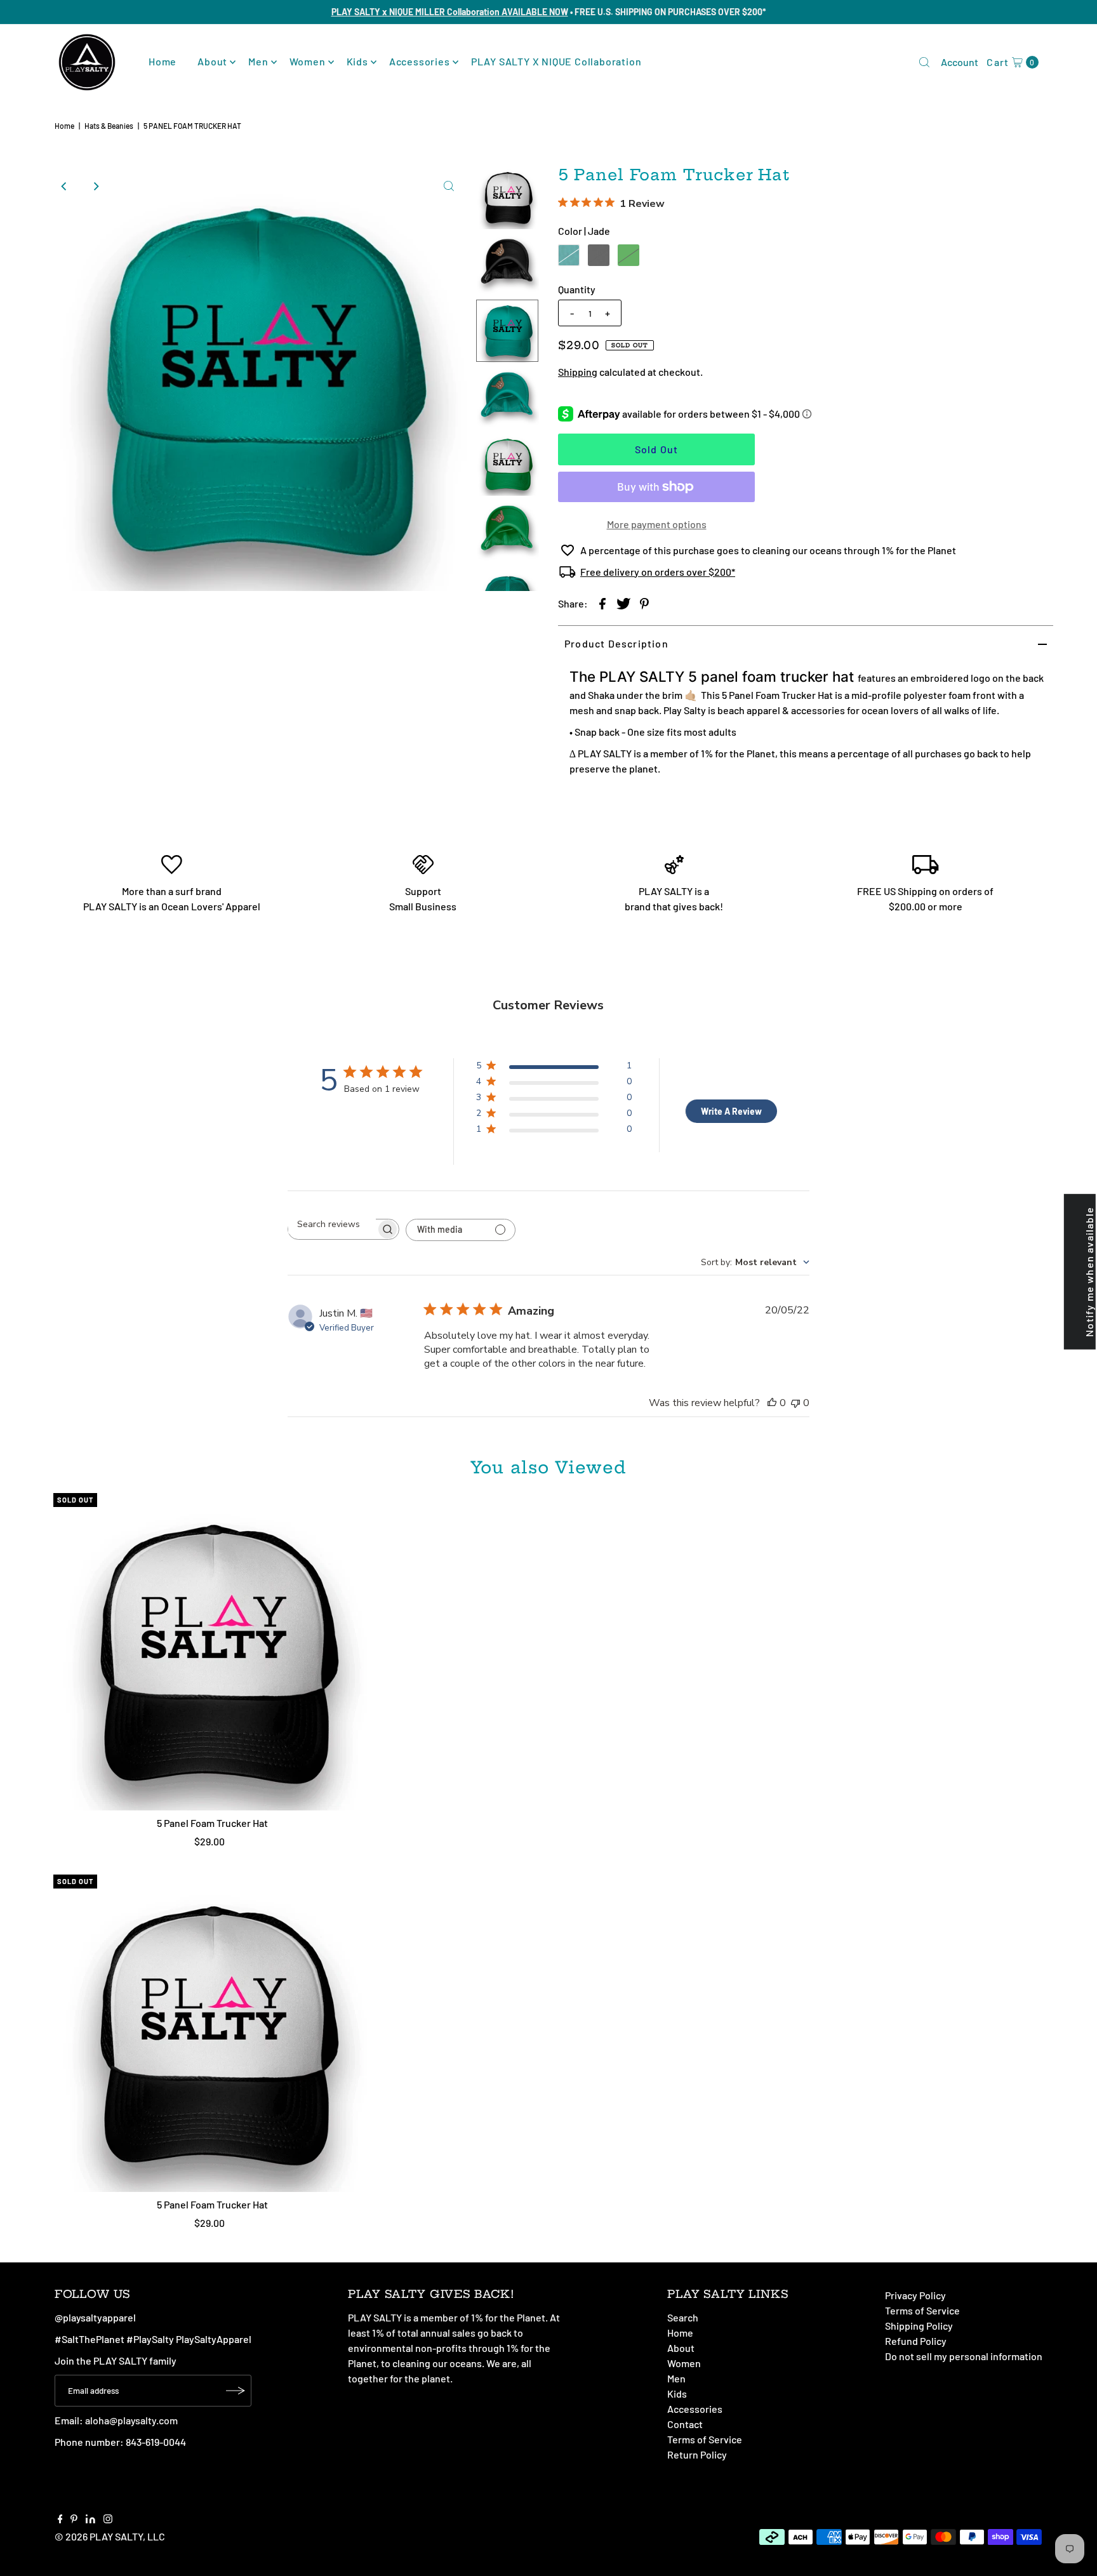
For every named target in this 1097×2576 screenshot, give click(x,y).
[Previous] (64, 186)
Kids (357, 61)
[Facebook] (60, 2520)
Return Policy (697, 2454)
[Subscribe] (236, 2391)
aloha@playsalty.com (131, 2420)
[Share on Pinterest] (644, 603)
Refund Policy (916, 2341)
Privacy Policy (915, 2295)
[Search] (924, 62)
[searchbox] (332, 1224)
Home (163, 61)
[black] (599, 255)
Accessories (420, 61)
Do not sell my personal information (964, 2356)
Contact (685, 2424)
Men (258, 61)
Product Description (616, 643)
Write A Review (731, 1111)
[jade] (569, 255)
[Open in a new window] (602, 603)
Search (683, 2317)
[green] (628, 255)
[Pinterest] (74, 2520)
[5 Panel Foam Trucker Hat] (212, 1652)
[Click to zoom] (449, 186)
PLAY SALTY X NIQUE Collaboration (556, 61)
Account (960, 62)
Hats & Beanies (109, 126)
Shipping (578, 372)
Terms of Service (705, 2439)
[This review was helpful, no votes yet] (772, 1403)
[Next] (95, 186)
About (212, 61)
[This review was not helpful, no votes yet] (795, 1403)
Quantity (577, 289)
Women (308, 61)
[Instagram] (108, 2520)
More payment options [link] (657, 524)
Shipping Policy (919, 2326)
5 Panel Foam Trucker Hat (212, 1823)
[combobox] (755, 1262)
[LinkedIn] (90, 2520)
